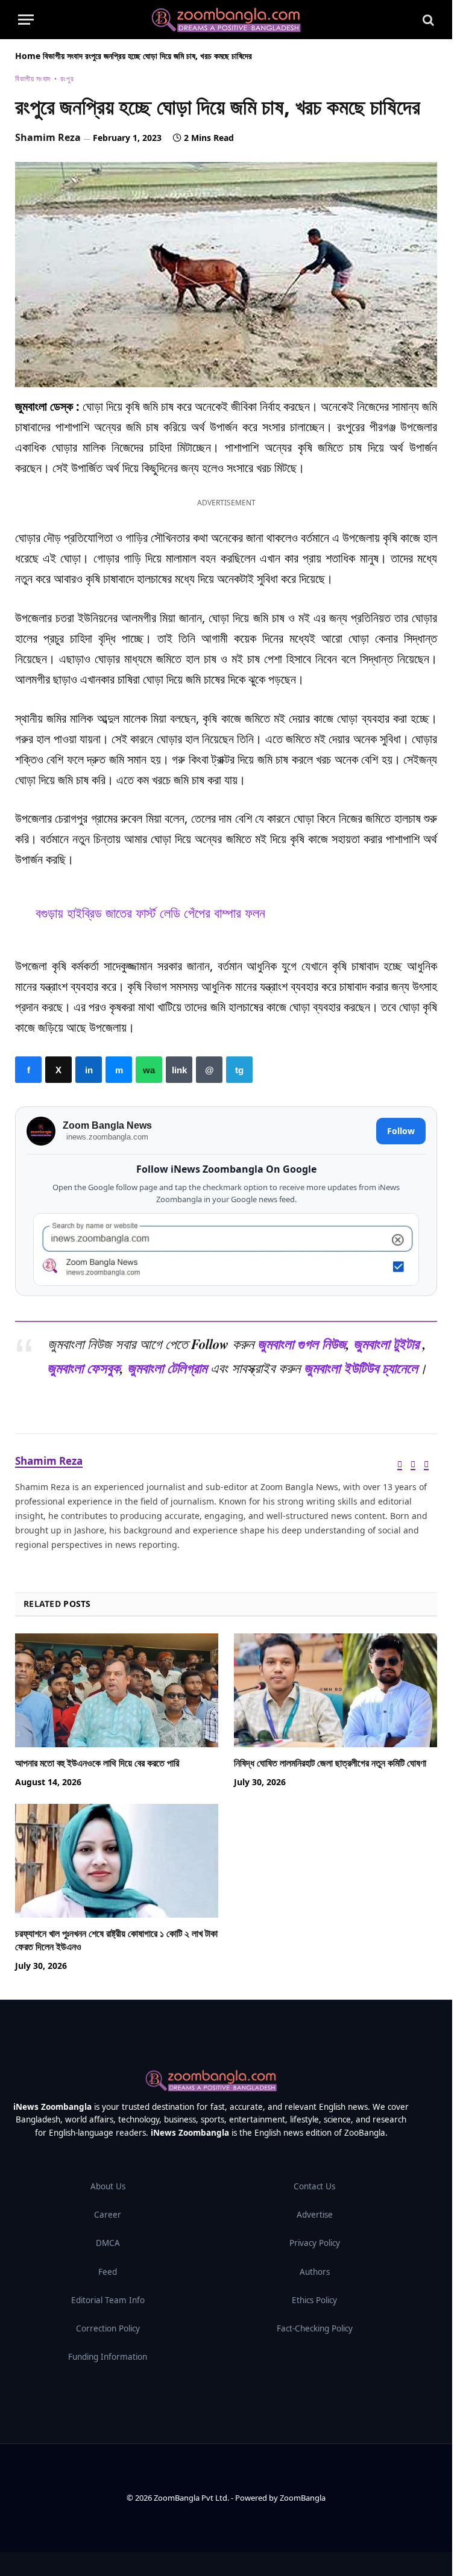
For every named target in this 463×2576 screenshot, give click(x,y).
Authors (315, 2272)
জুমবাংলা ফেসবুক (83, 1368)
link (179, 1070)
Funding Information (108, 2357)
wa (149, 1070)
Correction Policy (108, 2328)
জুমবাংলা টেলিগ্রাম (167, 1368)
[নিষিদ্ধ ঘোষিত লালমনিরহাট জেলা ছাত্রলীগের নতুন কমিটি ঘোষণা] (335, 1691)
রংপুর (67, 79)
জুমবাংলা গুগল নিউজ (302, 1344)
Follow (401, 1131)
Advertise (315, 2215)
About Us (108, 2186)
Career (108, 2215)
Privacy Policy (315, 2243)
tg (239, 1070)
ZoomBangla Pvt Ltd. (192, 2498)
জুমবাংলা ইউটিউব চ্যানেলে (361, 1368)
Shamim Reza (48, 137)
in (89, 1070)
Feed (108, 2272)
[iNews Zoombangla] (226, 20)
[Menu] (26, 20)
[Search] (427, 20)
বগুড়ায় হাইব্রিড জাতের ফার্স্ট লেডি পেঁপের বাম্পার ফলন (150, 913)
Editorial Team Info (108, 2300)
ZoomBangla (303, 2498)
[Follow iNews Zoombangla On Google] (226, 1249)
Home (28, 56)
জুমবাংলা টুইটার (386, 1344)
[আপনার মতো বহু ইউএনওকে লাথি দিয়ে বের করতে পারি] (117, 1691)
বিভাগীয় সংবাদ (63, 56)
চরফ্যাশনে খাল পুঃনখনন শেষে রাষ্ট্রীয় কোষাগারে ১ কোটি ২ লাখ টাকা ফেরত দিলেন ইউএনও (116, 1940)
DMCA (108, 2243)
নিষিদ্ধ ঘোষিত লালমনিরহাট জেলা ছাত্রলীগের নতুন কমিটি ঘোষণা (330, 1763)
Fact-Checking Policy (315, 2328)
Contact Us (314, 2186)
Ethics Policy (314, 2300)
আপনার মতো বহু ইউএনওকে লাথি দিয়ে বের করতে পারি (97, 1763)
